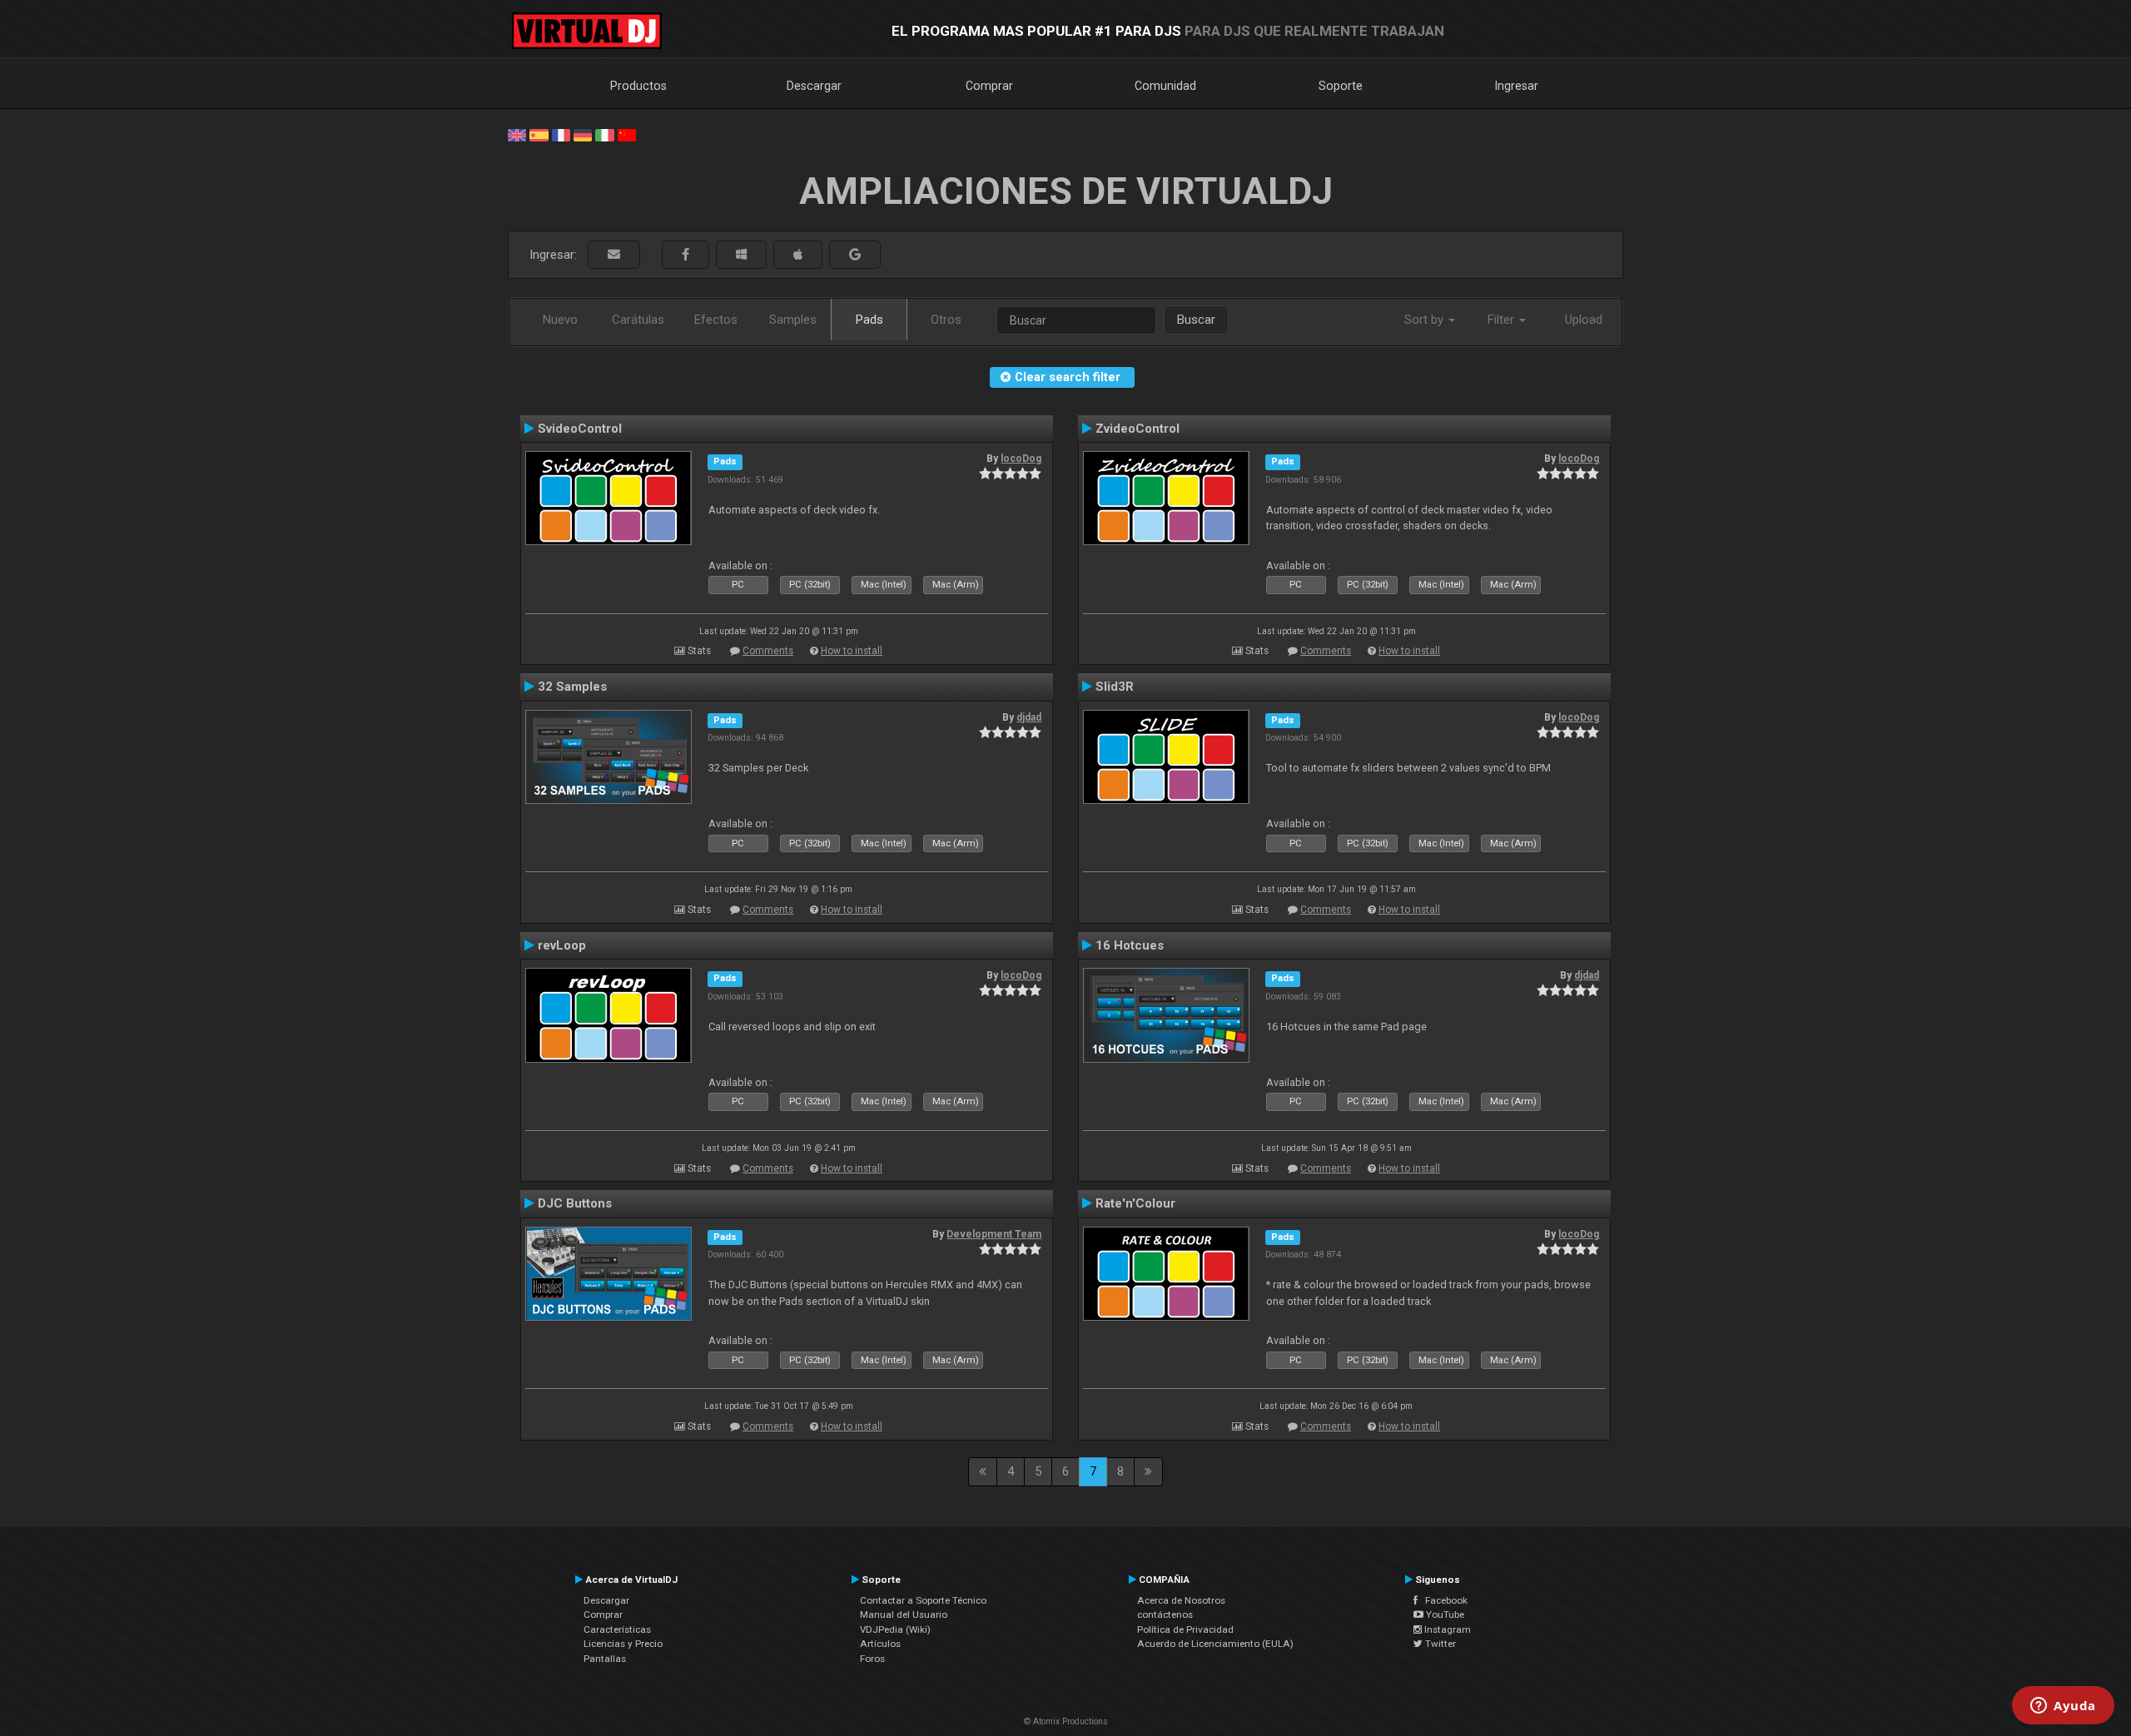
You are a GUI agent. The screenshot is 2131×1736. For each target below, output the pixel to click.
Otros (946, 320)
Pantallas (605, 1659)
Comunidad (1165, 86)
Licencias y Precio (623, 1644)
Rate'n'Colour (1135, 1203)
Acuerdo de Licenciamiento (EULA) (1215, 1644)
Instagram (1446, 1629)
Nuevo (560, 320)
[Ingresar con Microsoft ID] (741, 255)
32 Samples (572, 687)
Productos (638, 86)
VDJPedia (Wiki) (895, 1629)
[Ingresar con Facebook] (685, 255)
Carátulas (638, 320)
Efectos (716, 320)
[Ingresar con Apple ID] (798, 255)
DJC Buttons (575, 1203)
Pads (869, 320)
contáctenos (1165, 1614)
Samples (793, 320)
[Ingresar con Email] (614, 255)
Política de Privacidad (1185, 1629)
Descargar (814, 86)
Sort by (1426, 320)
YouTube (1444, 1614)
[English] (517, 134)
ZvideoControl (1138, 429)
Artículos (880, 1644)
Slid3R (1115, 687)
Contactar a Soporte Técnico (923, 1600)
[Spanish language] (539, 134)
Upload (1584, 320)
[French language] (561, 134)
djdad (1029, 717)
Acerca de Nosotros (1181, 1600)
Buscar (1196, 320)
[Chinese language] (627, 134)
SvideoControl (580, 429)
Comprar (989, 86)
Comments (768, 651)
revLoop (562, 945)
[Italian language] (604, 134)
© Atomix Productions (1066, 1721)
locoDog (1021, 459)
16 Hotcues (1130, 945)
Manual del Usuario (904, 1614)
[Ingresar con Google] (855, 255)
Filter (1503, 320)
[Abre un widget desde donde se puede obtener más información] (2063, 1707)
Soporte (1341, 86)
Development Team (994, 1234)
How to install (852, 651)
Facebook (1443, 1600)
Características (617, 1629)
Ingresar (1517, 86)
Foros (872, 1659)
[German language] (583, 134)
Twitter (1439, 1644)
